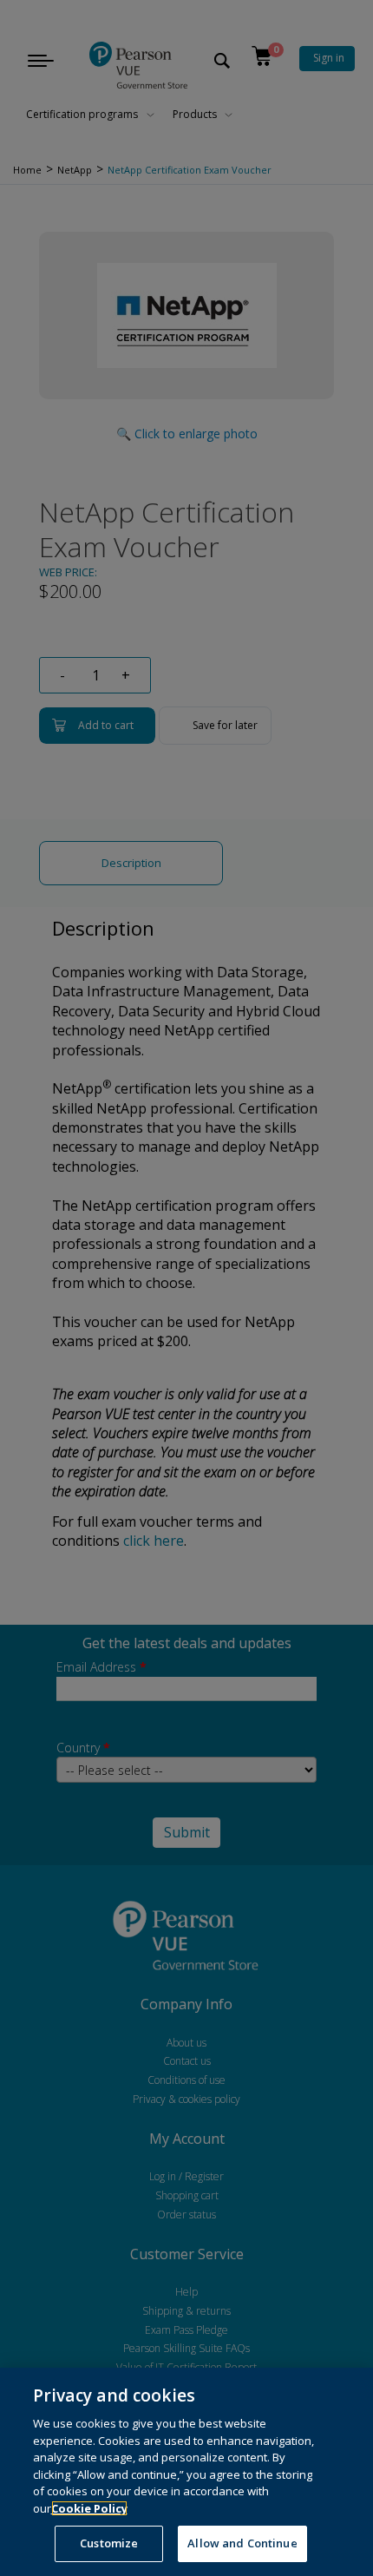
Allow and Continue (242, 2543)
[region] (186, 2472)
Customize (109, 2543)
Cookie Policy (89, 2508)
